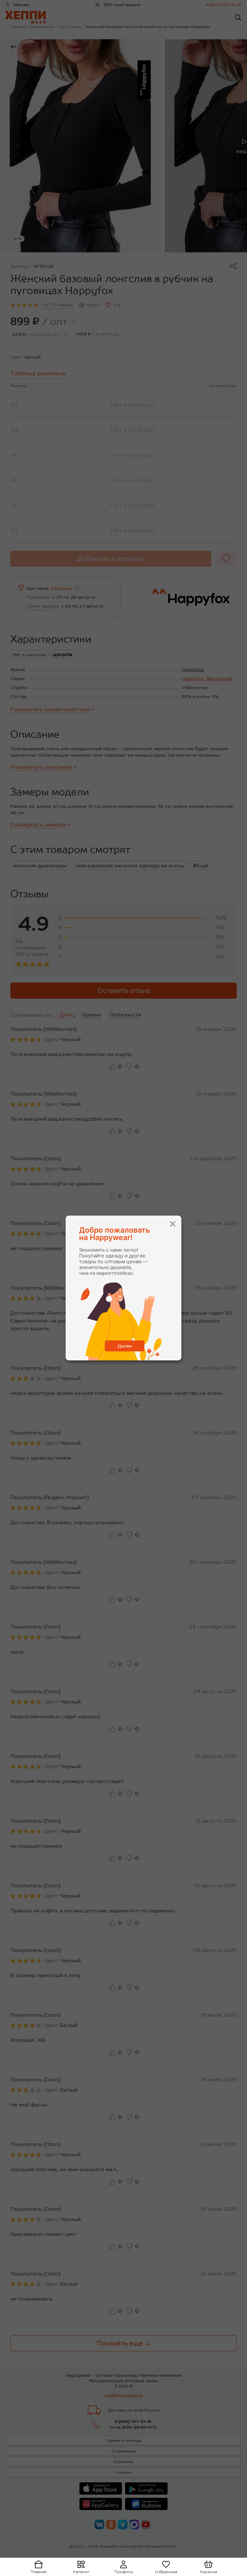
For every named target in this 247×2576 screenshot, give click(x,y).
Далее (125, 1346)
